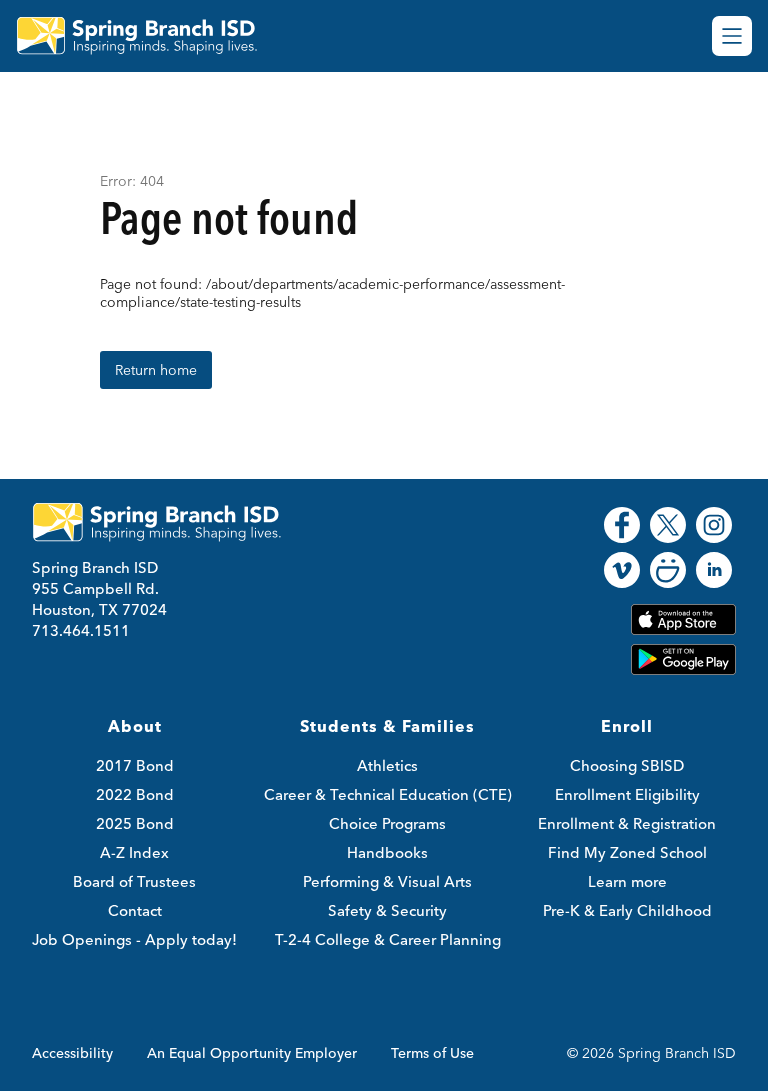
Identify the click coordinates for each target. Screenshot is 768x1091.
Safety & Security (387, 910)
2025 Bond (135, 823)
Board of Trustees (134, 881)
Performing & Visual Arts (387, 881)
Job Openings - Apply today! (134, 939)
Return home (156, 370)
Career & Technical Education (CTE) (388, 794)
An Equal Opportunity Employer (252, 1053)
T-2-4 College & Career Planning (388, 939)
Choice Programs (387, 823)
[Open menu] (732, 36)
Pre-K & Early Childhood (627, 910)
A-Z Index (134, 852)
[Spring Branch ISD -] (149, 36)
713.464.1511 (81, 630)
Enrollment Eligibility (627, 794)
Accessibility (72, 1053)
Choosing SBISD (627, 765)
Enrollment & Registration (627, 823)
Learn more (627, 881)
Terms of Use (432, 1053)
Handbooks (387, 852)
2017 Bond (135, 765)
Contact (135, 910)
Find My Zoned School (627, 852)
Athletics (387, 765)
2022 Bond (135, 794)
